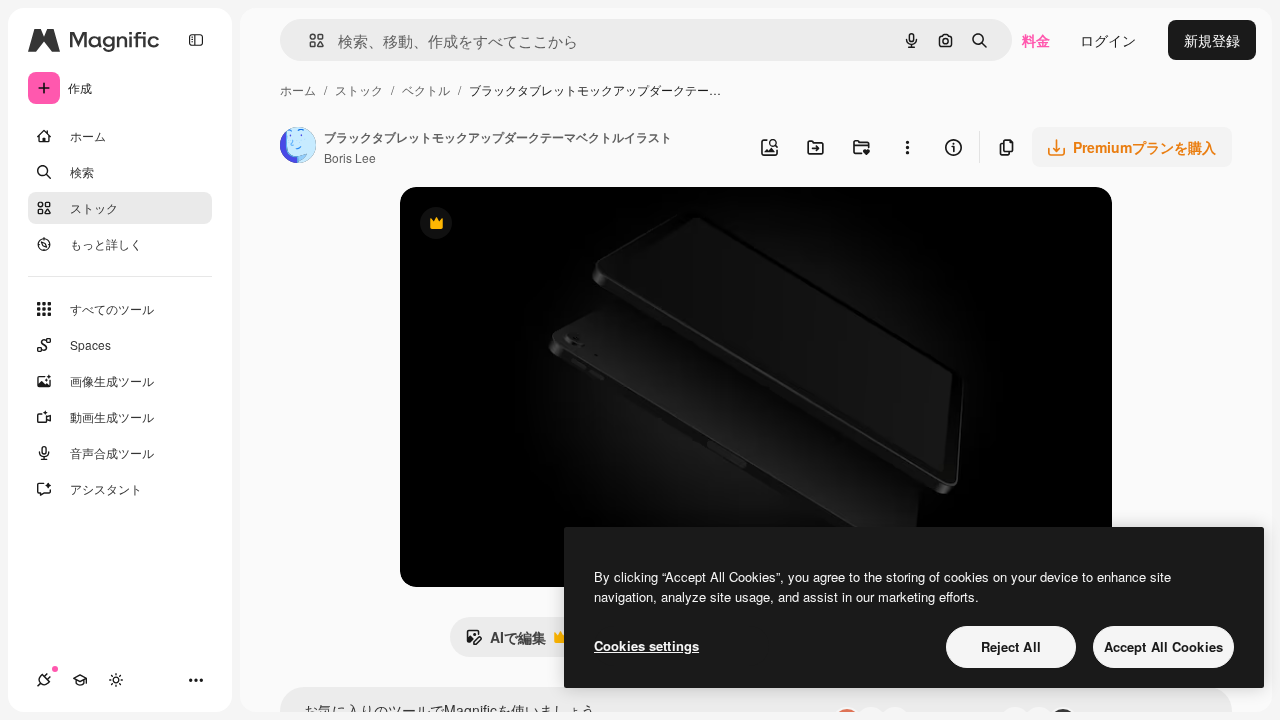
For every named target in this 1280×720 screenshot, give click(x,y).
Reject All (1011, 646)
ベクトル (426, 89)
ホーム (298, 89)
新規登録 (1212, 40)
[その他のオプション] (907, 147)
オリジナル (537, 225)
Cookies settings (646, 645)
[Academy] (80, 680)
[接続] (44, 680)
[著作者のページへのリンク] (298, 147)
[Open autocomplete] (308, 40)
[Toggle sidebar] (196, 40)
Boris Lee (350, 157)
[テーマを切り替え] (116, 680)
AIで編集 (505, 642)
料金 (1036, 40)
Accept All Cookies (1163, 646)
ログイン (1108, 40)
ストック (359, 89)
